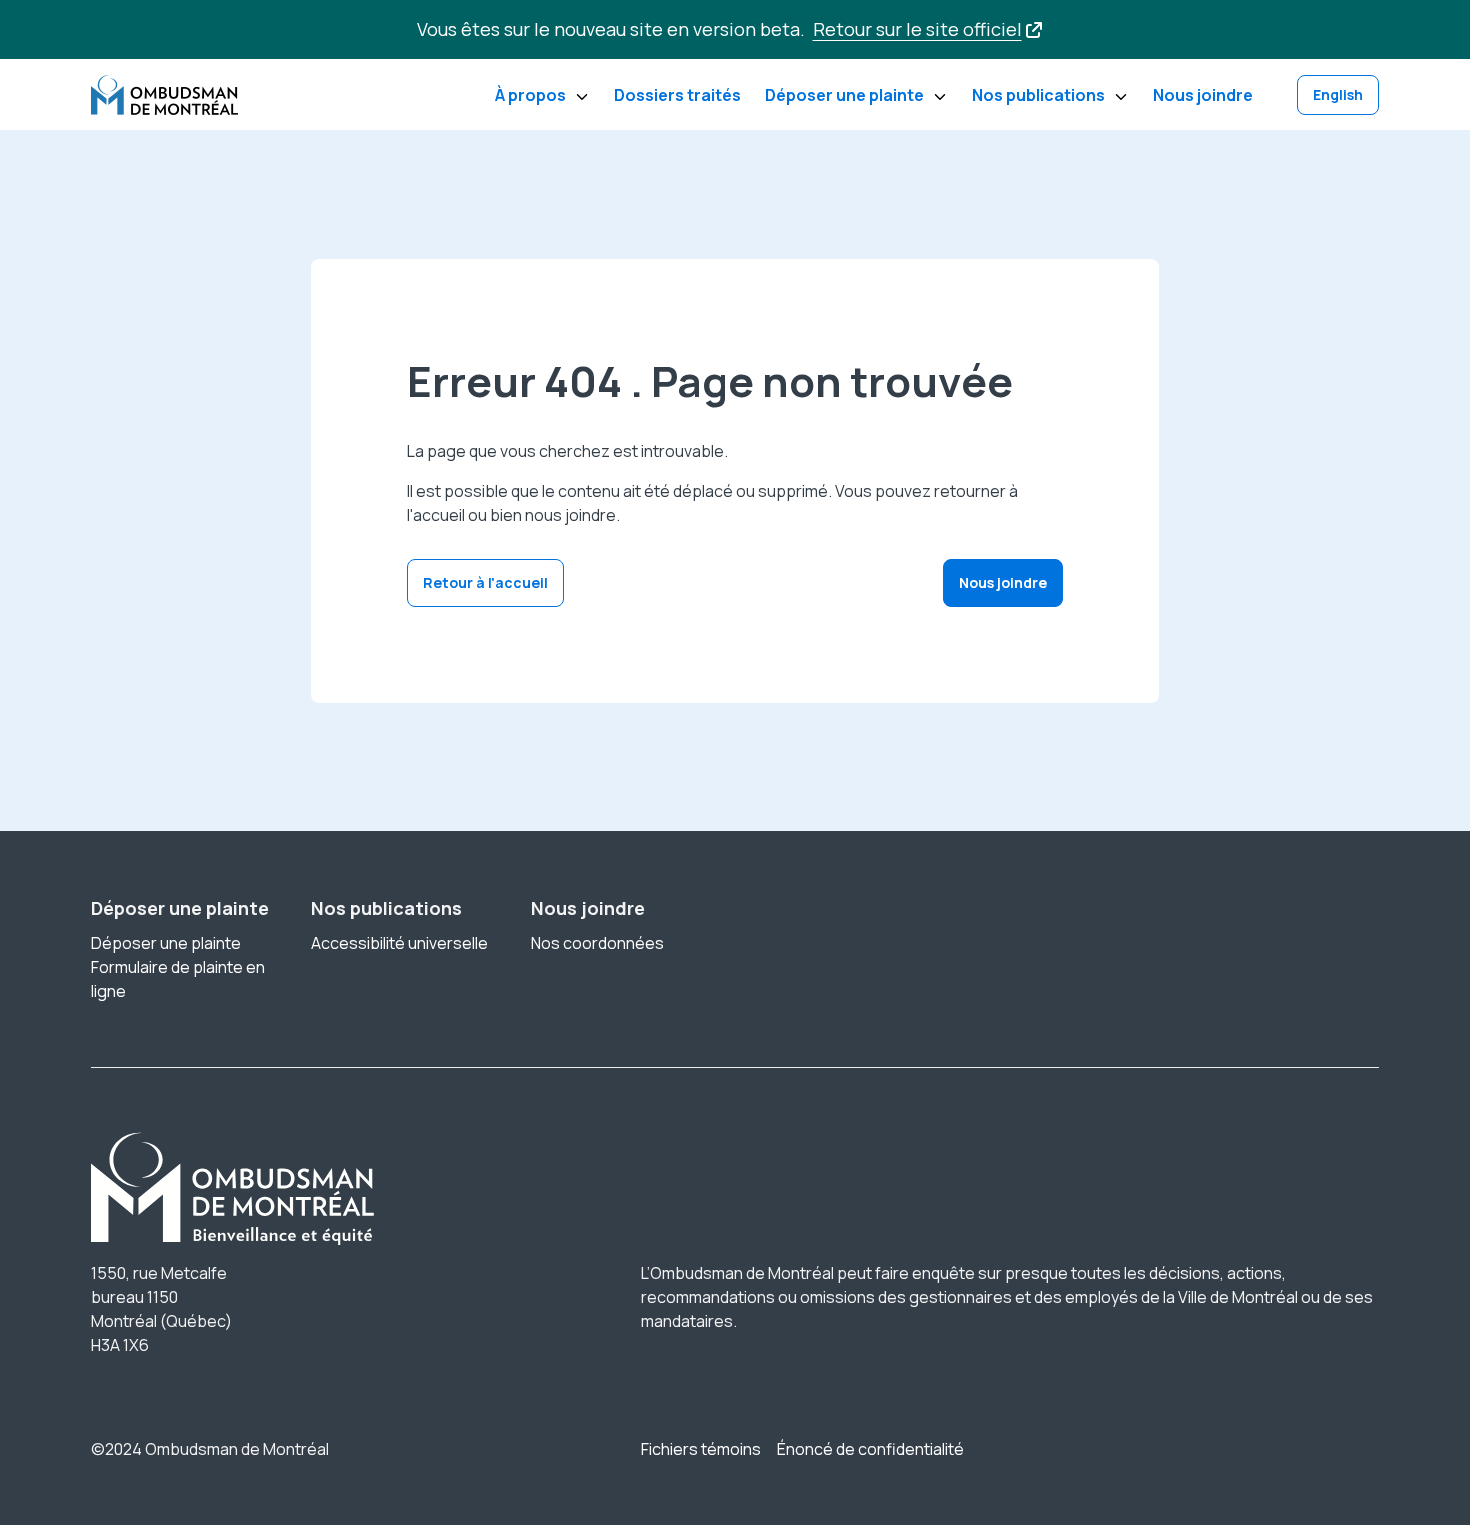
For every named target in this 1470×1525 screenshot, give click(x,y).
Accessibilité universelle (399, 943)
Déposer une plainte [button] (844, 95)
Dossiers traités (677, 95)
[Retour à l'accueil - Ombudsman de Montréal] (164, 95)
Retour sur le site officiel (917, 29)
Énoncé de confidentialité (870, 1449)
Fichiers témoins (701, 1449)
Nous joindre (1203, 95)
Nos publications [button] (1038, 95)
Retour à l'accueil (485, 582)
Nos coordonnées (597, 943)
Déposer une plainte (166, 943)
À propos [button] (530, 95)
